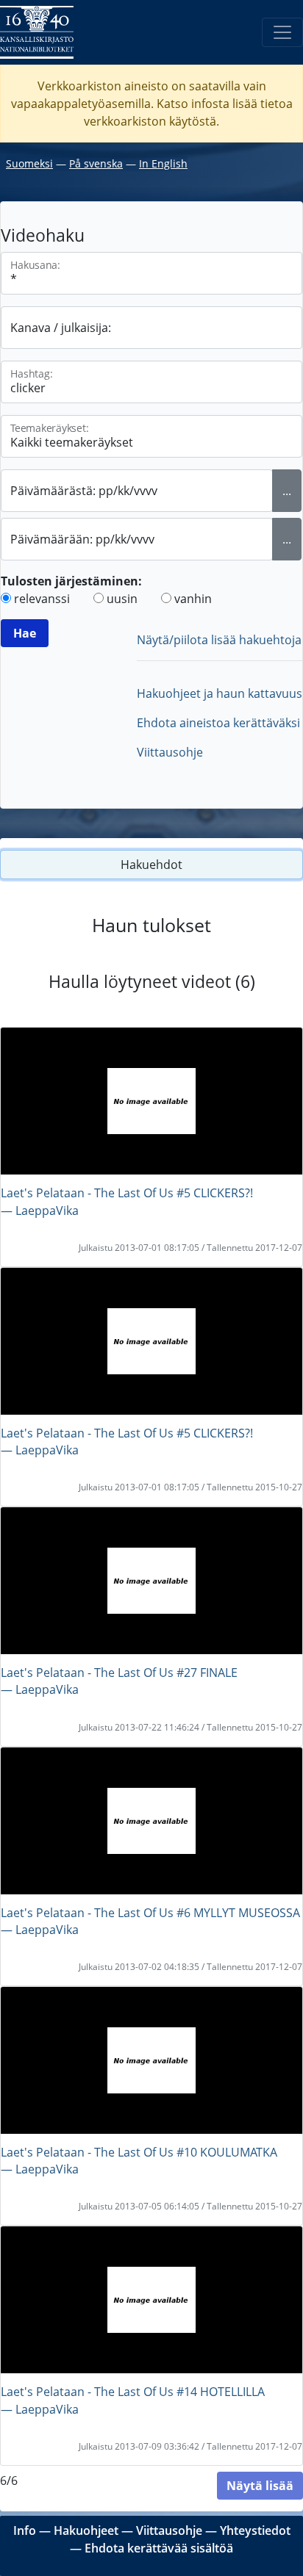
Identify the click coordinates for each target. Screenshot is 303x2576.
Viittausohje (170, 752)
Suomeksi (29, 163)
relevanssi (42, 599)
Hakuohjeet (86, 2530)
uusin (122, 599)
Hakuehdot (151, 865)
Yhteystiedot (255, 2530)
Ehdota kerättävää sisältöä (159, 2548)
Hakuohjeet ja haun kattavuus (220, 693)
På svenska (96, 163)
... (287, 491)
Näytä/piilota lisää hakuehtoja (219, 640)
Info (25, 2530)
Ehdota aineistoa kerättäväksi (218, 723)
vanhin (193, 599)
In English (163, 163)
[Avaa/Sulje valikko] (282, 32)
